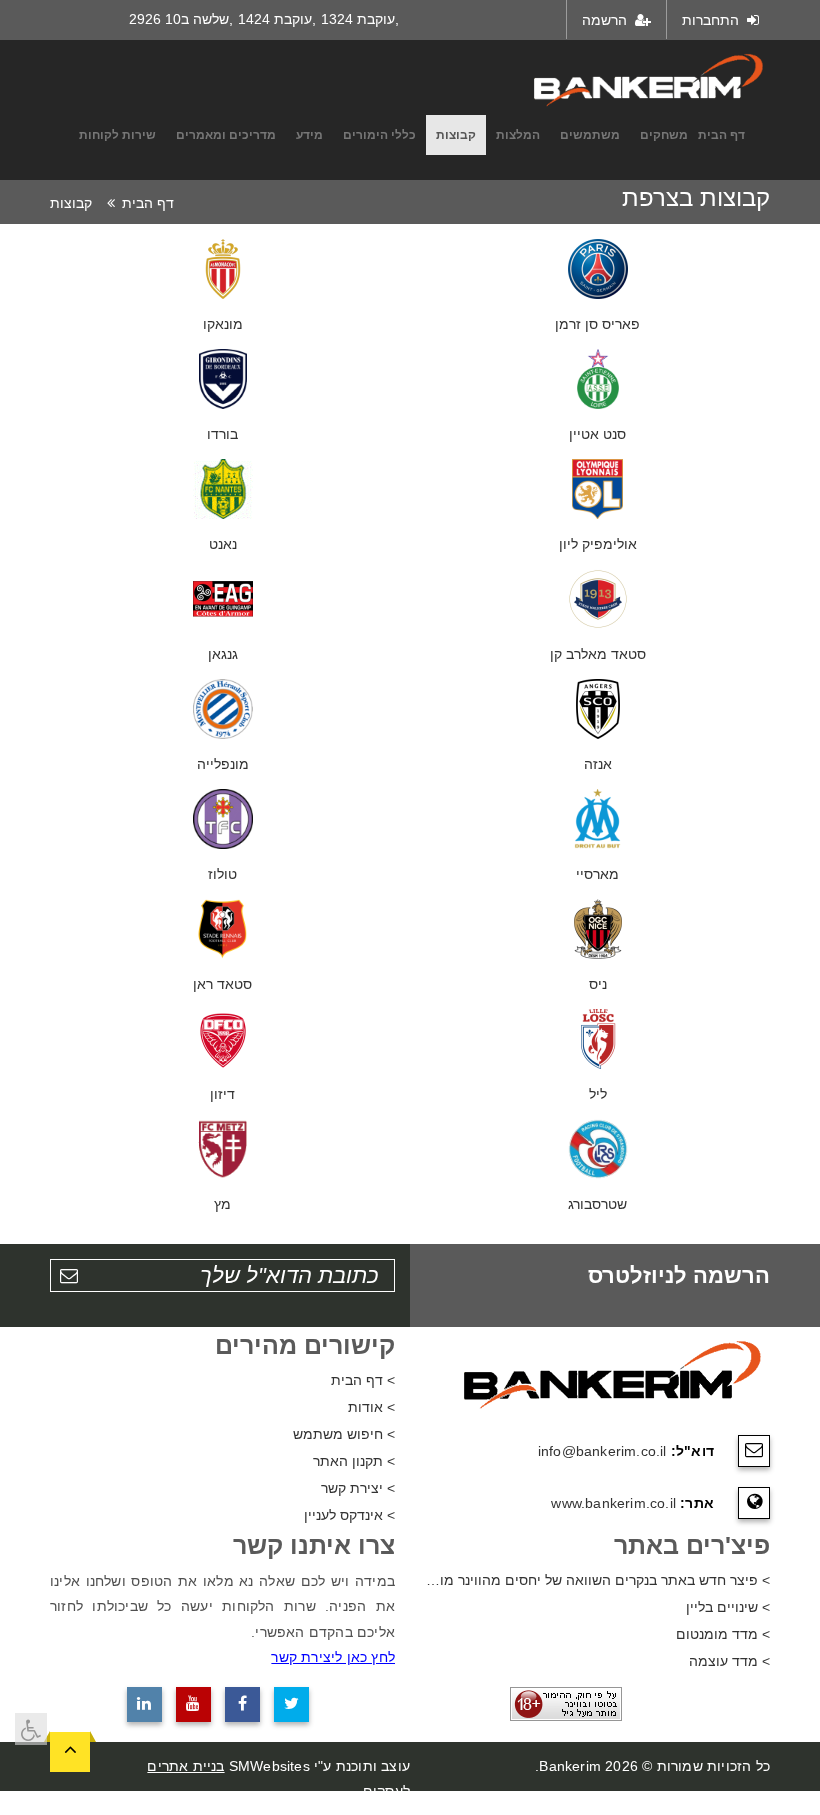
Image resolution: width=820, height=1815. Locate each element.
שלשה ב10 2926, (181, 19)
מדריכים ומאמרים (226, 135)
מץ (222, 1204)
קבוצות (456, 135)
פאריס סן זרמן (597, 324)
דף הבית (721, 135)
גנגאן (223, 654)
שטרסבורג (597, 1204)
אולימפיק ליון (598, 544)
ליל (598, 1094)
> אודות (371, 1407)
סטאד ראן (222, 984)
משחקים (664, 135)
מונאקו (223, 324)
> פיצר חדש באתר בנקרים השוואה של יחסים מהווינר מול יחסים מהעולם (597, 1580)
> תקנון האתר (354, 1461)
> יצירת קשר (358, 1488)
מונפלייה (223, 764)
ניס (598, 984)
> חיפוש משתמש (344, 1434)
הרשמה (606, 20)
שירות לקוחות (117, 135)
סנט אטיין (597, 434)
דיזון (222, 1094)
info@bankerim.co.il (602, 1451)
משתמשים (590, 135)
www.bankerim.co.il (613, 1503)
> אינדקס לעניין (349, 1515)
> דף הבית (363, 1380)
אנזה (598, 764)
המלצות (518, 135)
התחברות (712, 20)
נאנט (223, 544)
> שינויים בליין (728, 1607)
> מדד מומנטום (723, 1634)
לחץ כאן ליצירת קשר (333, 1657)
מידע (309, 135)
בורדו (222, 434)
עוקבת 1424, (277, 19)
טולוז (222, 874)
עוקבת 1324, (360, 19)
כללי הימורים (379, 135)
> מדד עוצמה (729, 1661)
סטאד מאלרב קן (598, 654)
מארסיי (597, 874)
